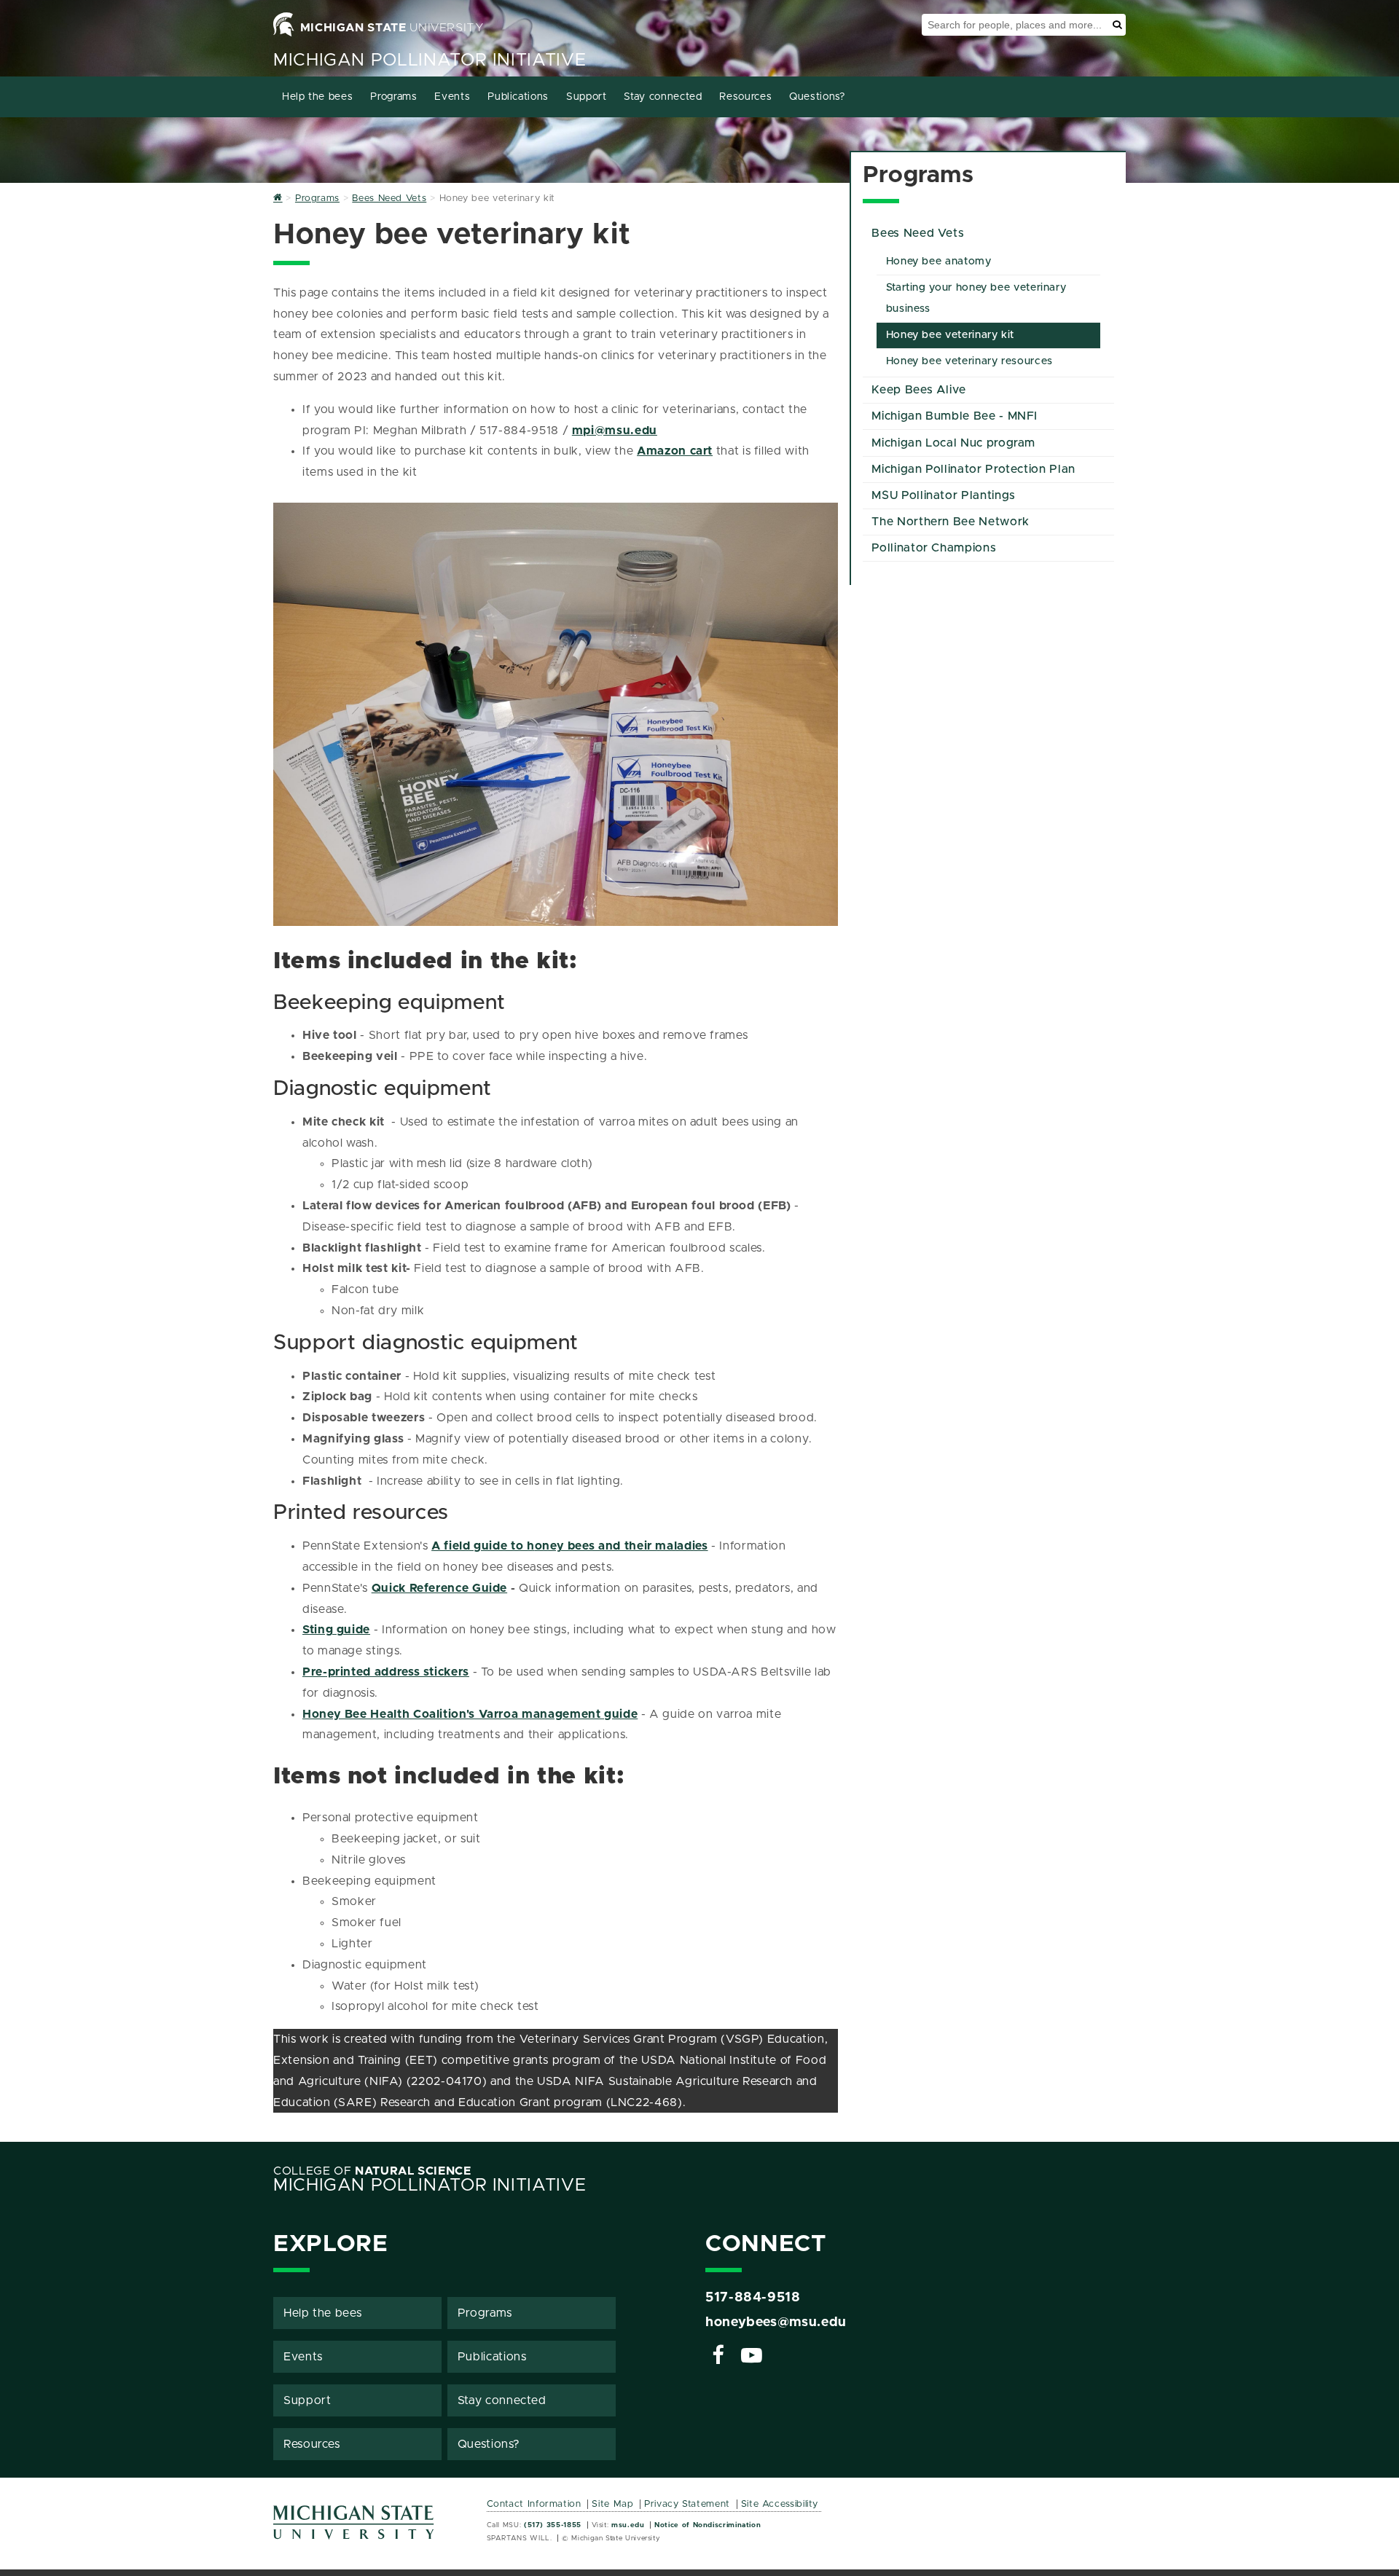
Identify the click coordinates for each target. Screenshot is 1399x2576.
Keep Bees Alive (919, 390)
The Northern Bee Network (950, 522)
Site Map (612, 2504)
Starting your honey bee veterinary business (976, 298)
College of (372, 2171)
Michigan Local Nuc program (953, 443)
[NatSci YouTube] (752, 2357)
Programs (393, 97)
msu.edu (628, 2525)
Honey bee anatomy (939, 262)
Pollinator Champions (934, 548)
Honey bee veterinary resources (969, 361)
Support (586, 97)
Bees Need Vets (918, 233)
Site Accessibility (780, 2504)
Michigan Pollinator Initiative (430, 60)
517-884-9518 (753, 2298)
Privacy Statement (687, 2504)
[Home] (278, 199)
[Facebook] (718, 2357)
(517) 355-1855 (553, 2525)
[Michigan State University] (354, 2528)
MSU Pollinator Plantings (943, 495)
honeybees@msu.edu (776, 2322)
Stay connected (663, 97)
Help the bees (317, 97)
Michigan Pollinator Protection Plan (973, 469)
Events (452, 97)
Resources (745, 97)
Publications (518, 97)
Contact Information (534, 2504)
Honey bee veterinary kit (950, 335)
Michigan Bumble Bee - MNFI (955, 416)
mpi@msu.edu (615, 431)
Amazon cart (675, 451)
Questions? (817, 97)
